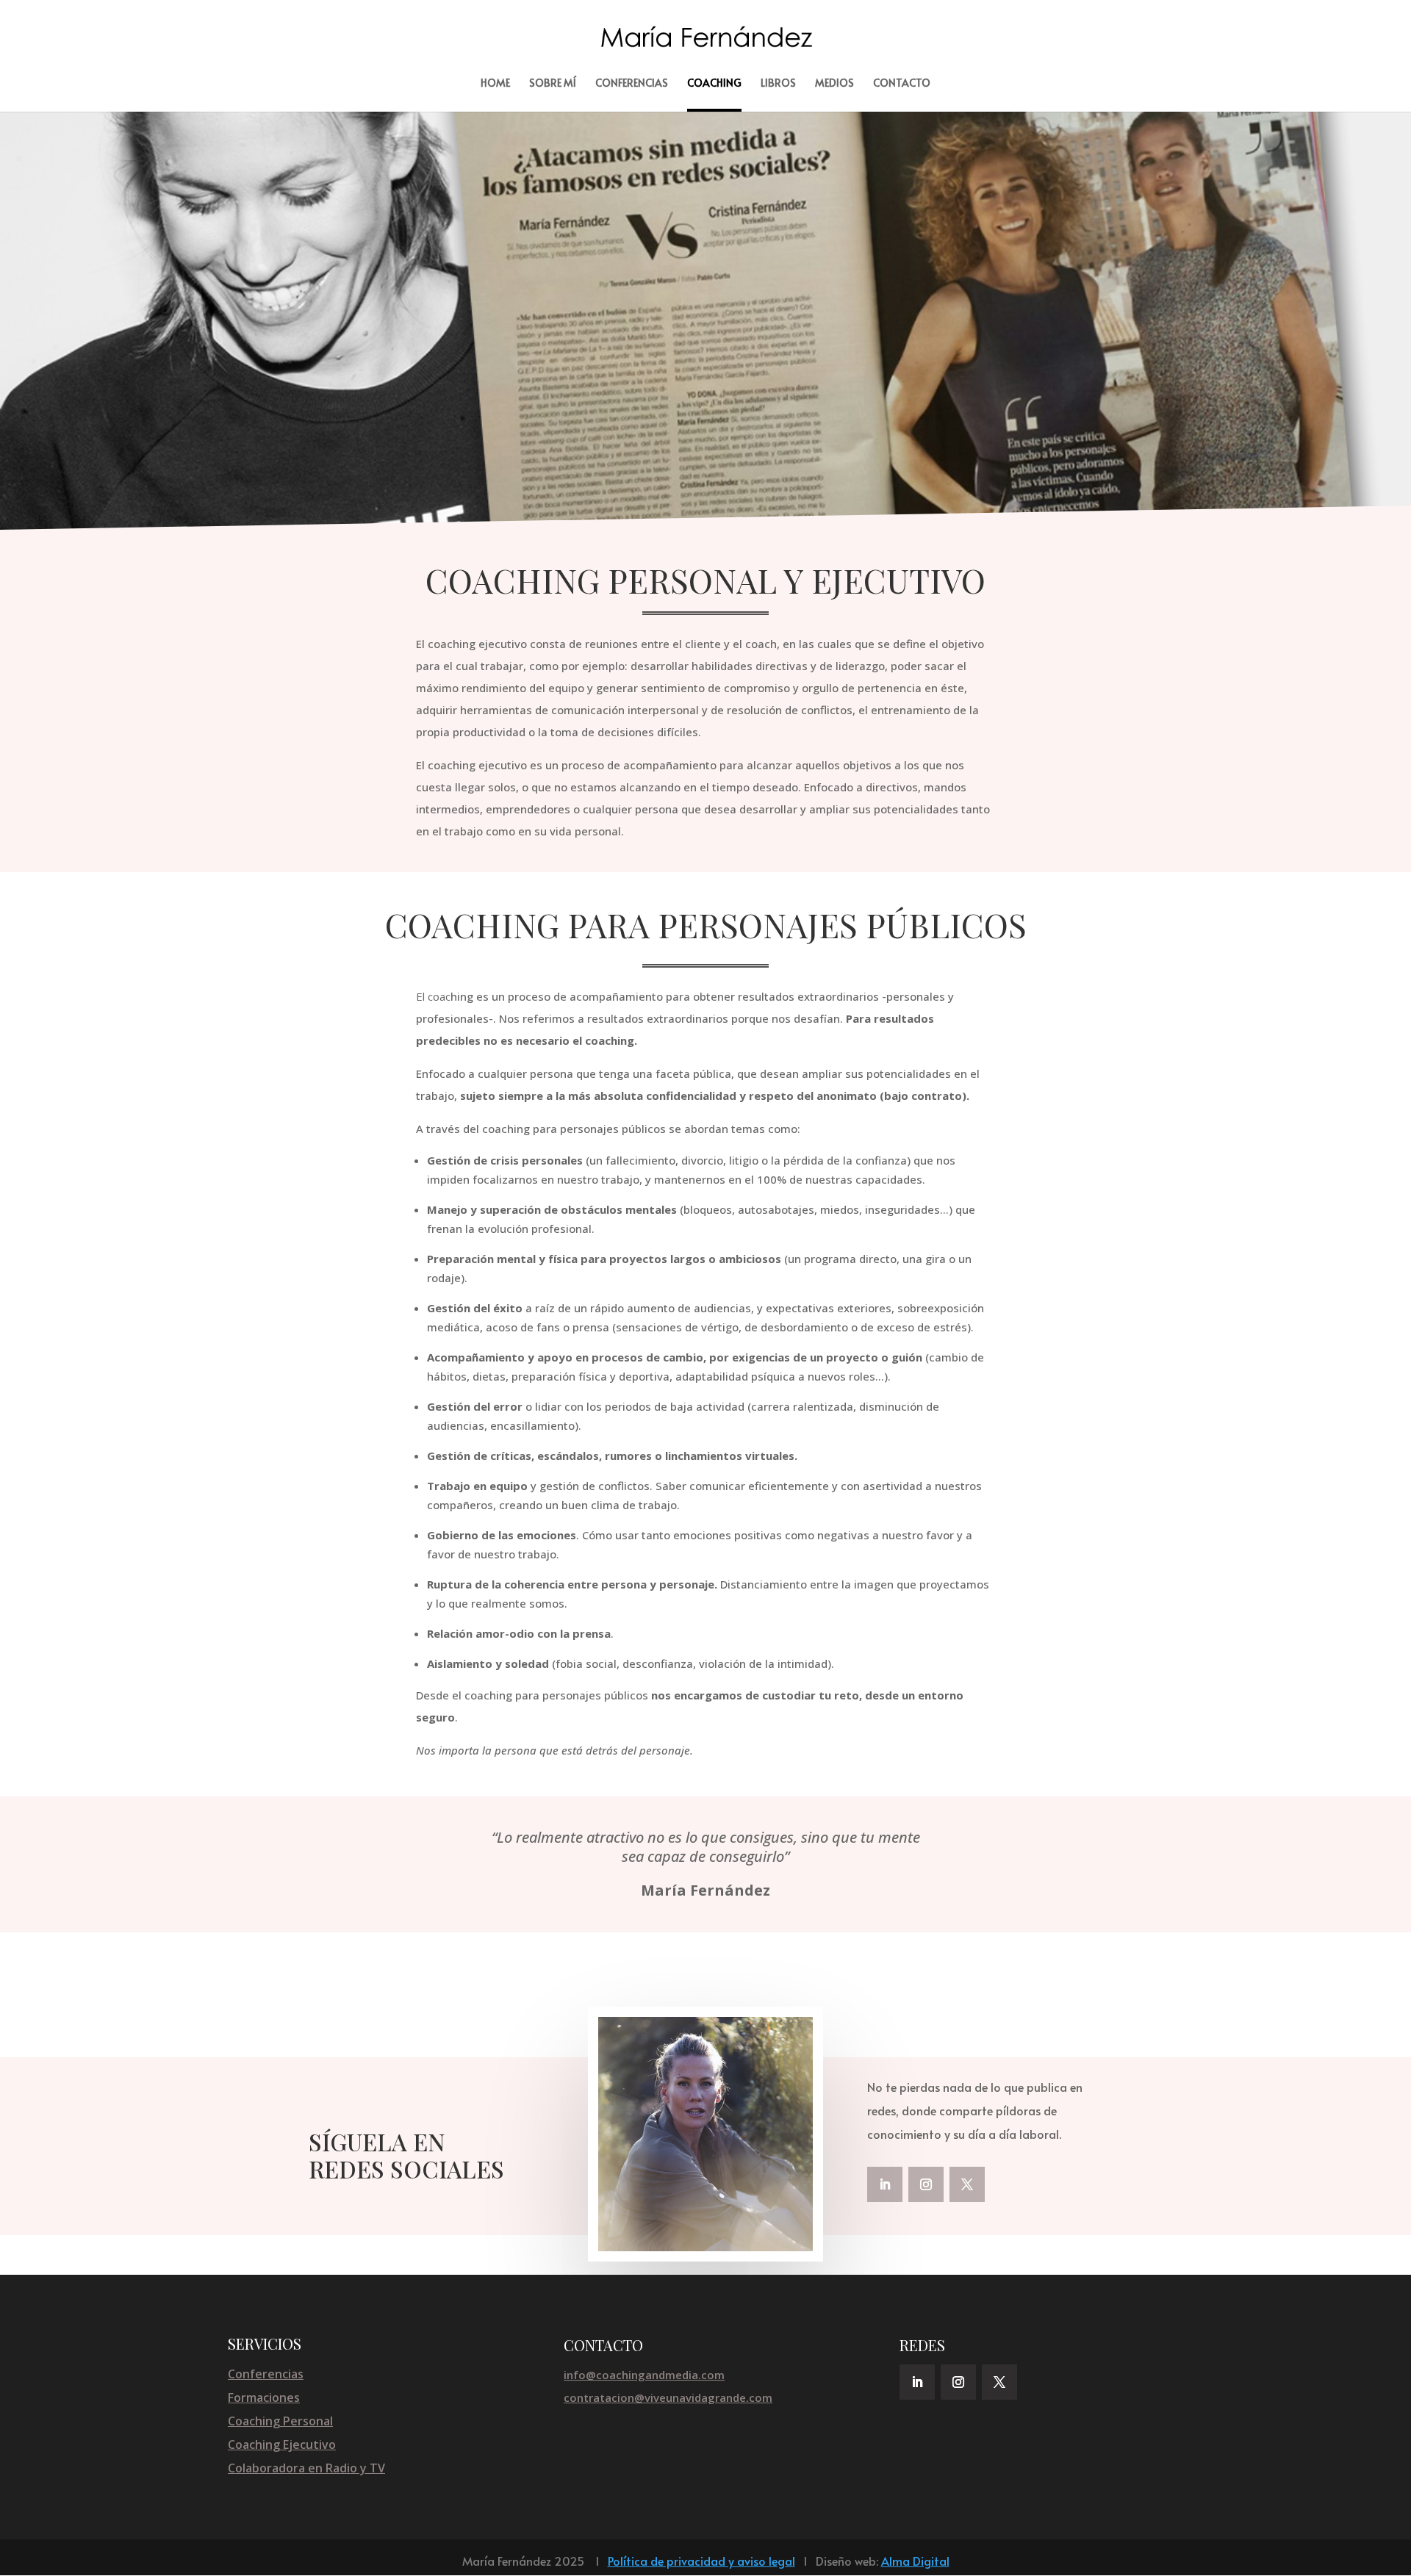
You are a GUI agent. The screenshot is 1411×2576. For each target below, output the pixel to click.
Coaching (714, 84)
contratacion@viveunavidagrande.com (668, 2397)
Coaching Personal (280, 2421)
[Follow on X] (967, 2184)
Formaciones (264, 2397)
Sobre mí (553, 84)
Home (495, 84)
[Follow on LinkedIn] (885, 2184)
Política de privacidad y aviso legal (701, 2561)
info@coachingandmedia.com (644, 2375)
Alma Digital (915, 2561)
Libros (778, 84)
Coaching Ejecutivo (282, 2444)
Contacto (902, 84)
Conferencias (632, 84)
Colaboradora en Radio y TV (306, 2468)
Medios (834, 84)
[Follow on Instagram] (926, 2184)
